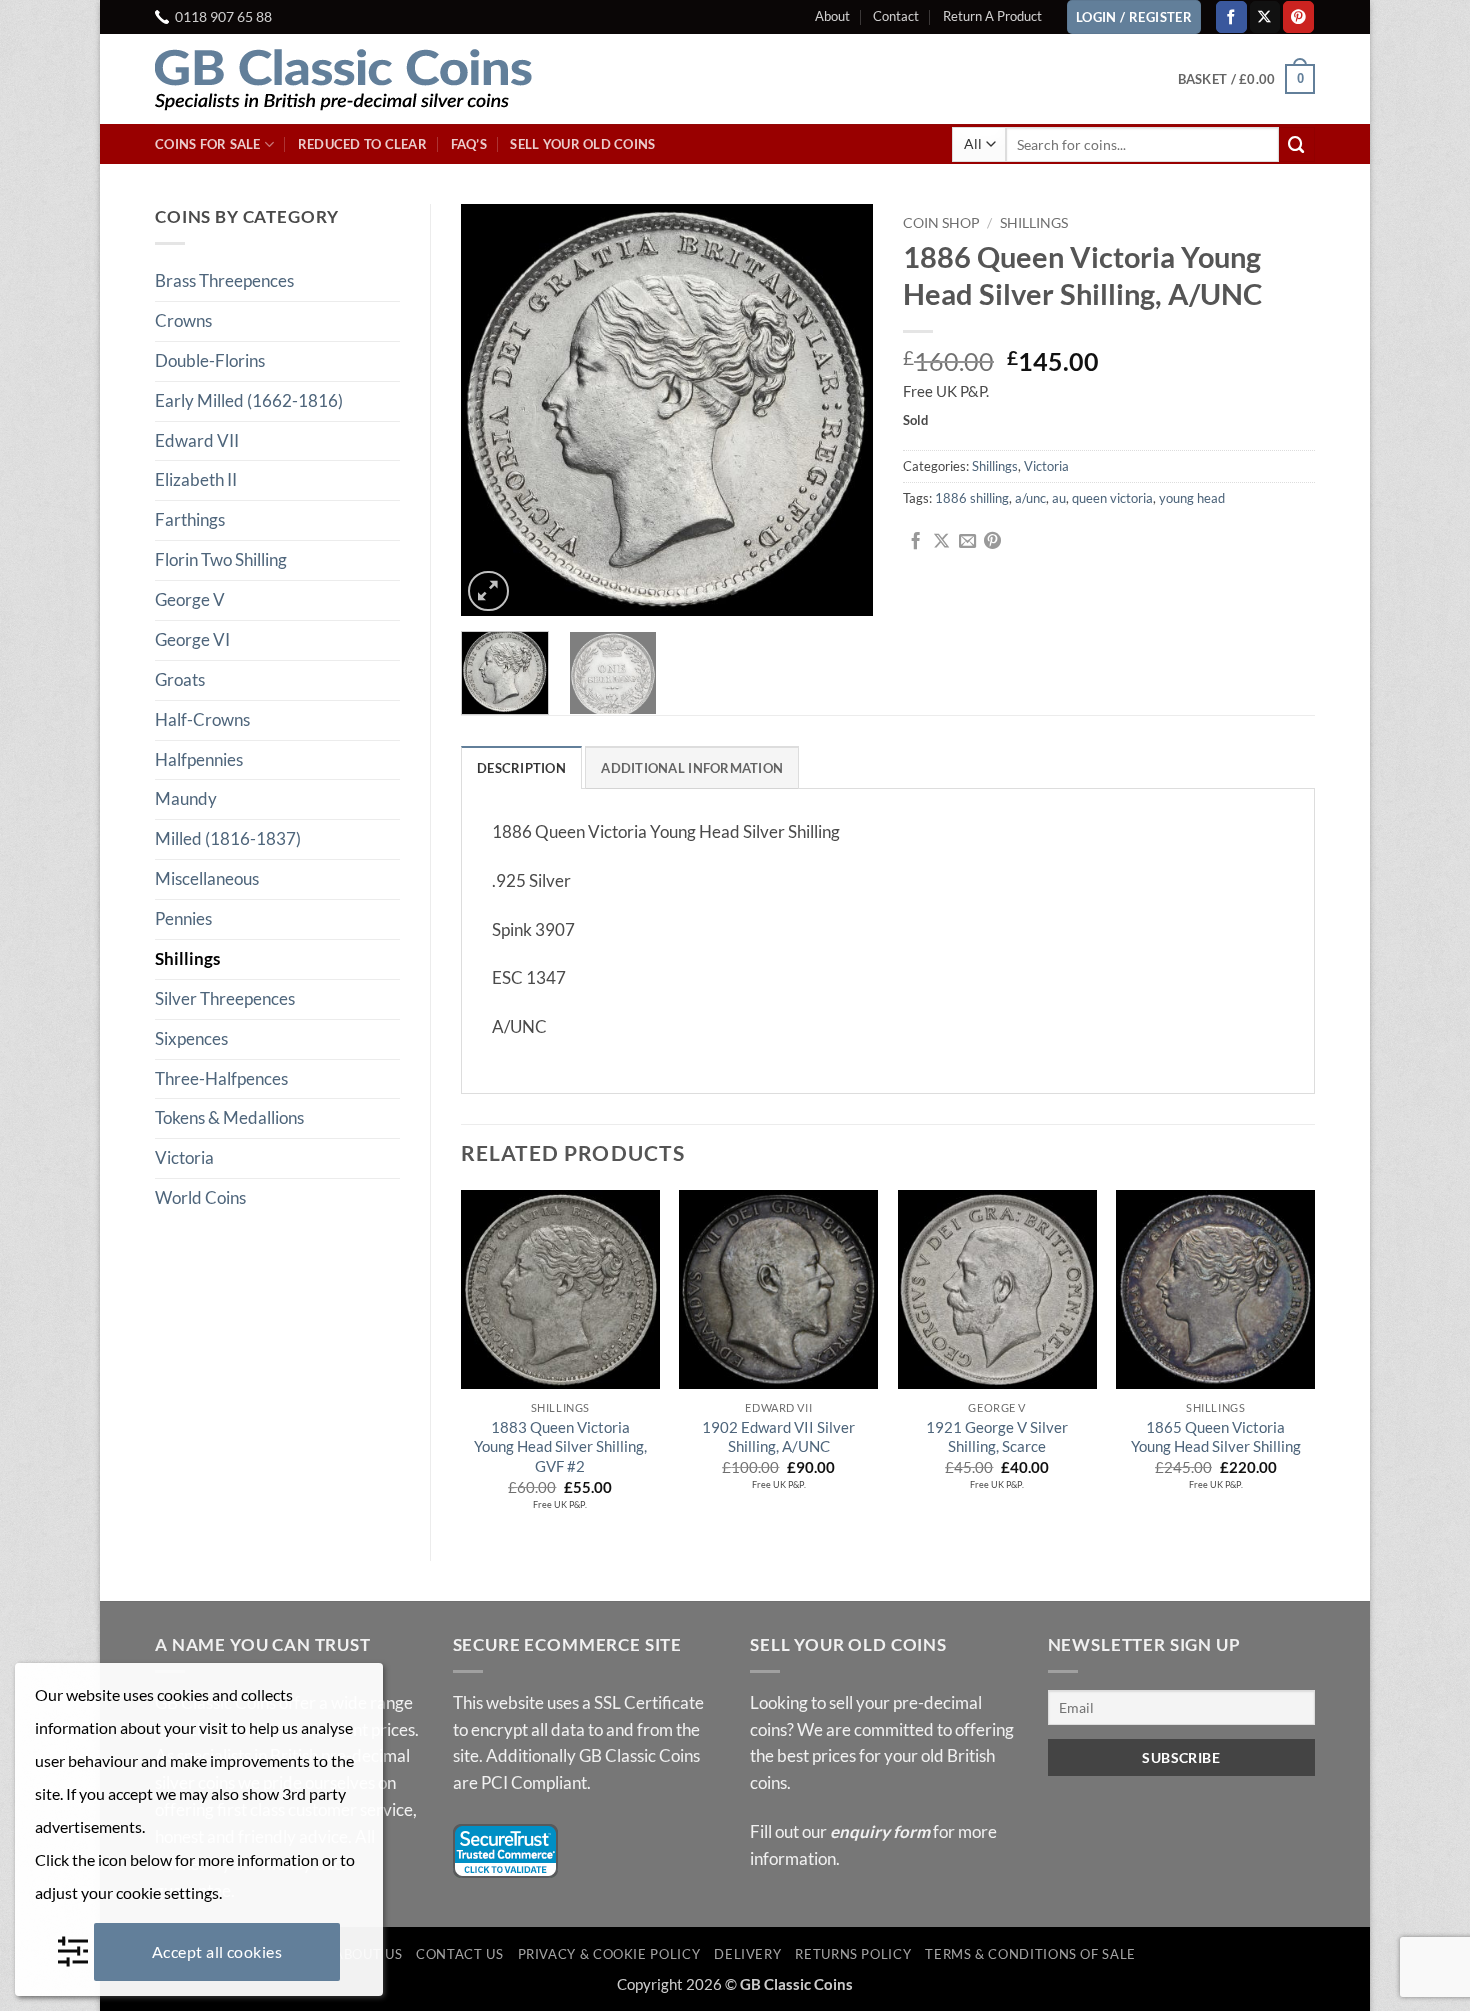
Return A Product (992, 16)
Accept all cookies (217, 1951)
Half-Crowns (202, 719)
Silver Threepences (225, 998)
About (832, 16)
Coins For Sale (208, 144)
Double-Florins (210, 360)
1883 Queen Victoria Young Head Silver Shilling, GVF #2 (560, 1446)
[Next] (840, 410)
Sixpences (191, 1038)
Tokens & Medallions (229, 1117)
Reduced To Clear (362, 144)
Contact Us (459, 1954)
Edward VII (197, 440)
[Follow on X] (1265, 16)
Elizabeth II (196, 479)
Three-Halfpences (221, 1078)
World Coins (200, 1197)
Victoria (184, 1157)
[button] (1246, 79)
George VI (192, 639)
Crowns (183, 320)
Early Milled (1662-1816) (249, 400)
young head (1192, 498)
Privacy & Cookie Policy (609, 1954)
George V (190, 599)
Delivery (747, 1954)
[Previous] (494, 410)
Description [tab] (521, 768)
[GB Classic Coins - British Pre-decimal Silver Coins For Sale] (360, 79)
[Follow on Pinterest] (1298, 16)
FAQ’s (469, 144)
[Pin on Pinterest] (992, 542)
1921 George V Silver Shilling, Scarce (997, 1437)
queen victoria (1112, 498)
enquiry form (880, 1831)
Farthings (190, 519)
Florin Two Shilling (221, 559)
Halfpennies (199, 759)
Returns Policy (853, 1954)
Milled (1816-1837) (228, 838)
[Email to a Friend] (967, 542)
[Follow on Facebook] (1231, 16)
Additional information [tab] (692, 768)
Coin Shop (941, 222)
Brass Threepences (224, 280)
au (1059, 498)
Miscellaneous (207, 878)
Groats (180, 679)
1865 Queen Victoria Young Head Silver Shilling (1216, 1437)
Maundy (186, 798)
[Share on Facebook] (915, 542)
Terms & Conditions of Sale (1030, 1954)
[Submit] (1297, 144)
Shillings (187, 958)
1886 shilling (972, 498)
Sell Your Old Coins (582, 144)
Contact (896, 16)
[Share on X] (941, 542)
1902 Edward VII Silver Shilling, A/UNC (778, 1437)
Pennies (183, 918)
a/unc (1030, 498)
